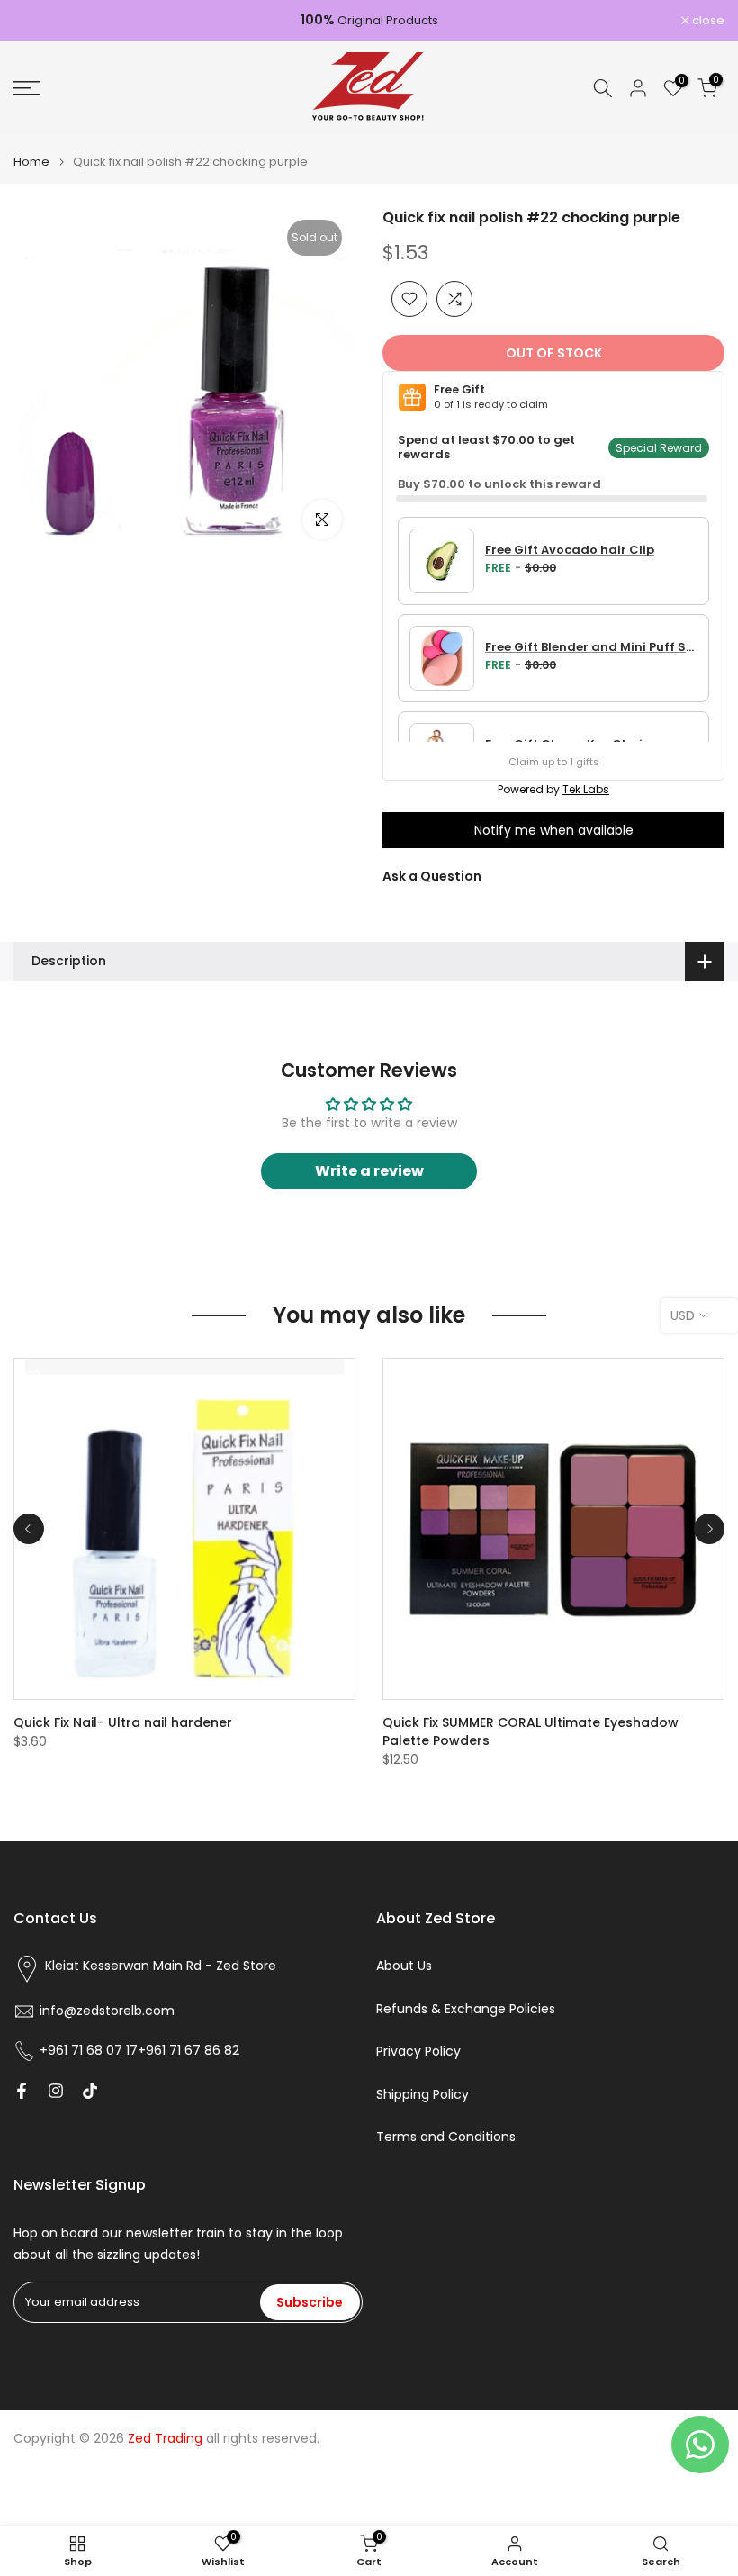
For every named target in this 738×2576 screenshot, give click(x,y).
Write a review (369, 1171)
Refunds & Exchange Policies (466, 2009)
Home (31, 162)
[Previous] (29, 1529)
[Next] (709, 1529)
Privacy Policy (418, 2052)
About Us (404, 1966)
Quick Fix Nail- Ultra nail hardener (123, 1722)
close (39, 20)
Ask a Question (432, 876)
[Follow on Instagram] (56, 2091)
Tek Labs (586, 789)
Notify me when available (554, 830)
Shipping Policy (423, 2095)
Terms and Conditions (446, 2137)
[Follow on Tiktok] (90, 2091)
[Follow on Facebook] (22, 2091)
